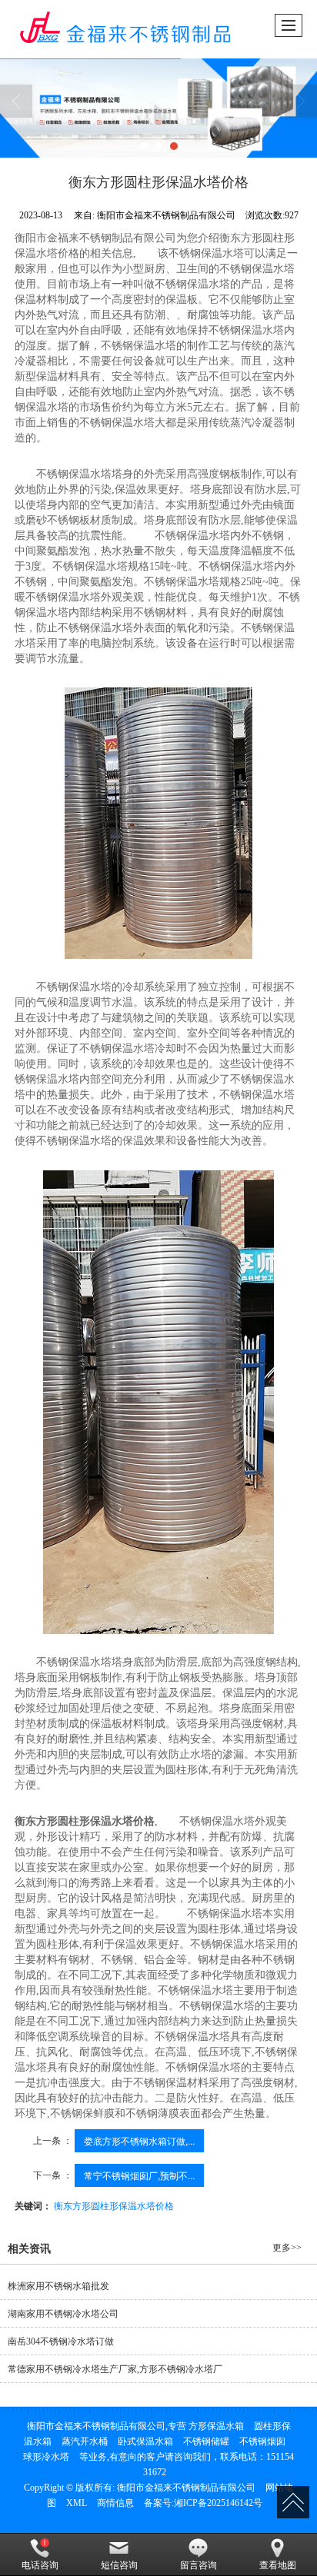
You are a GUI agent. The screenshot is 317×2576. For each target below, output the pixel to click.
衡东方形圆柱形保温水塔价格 (114, 2205)
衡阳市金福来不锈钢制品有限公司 (186, 2488)
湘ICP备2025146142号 (218, 2503)
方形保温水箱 (216, 2426)
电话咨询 (40, 2565)
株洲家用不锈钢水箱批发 (58, 2286)
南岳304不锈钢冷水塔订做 (61, 2341)
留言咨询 (199, 2565)
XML (77, 2503)
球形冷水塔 (46, 2457)
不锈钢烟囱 (262, 2441)
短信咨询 (119, 2565)
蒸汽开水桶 (85, 2441)
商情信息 (115, 2503)
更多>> (287, 2248)
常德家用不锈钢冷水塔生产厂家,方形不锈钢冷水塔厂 (115, 2369)
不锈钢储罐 (206, 2441)
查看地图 (278, 2565)
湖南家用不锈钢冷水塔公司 (63, 2314)
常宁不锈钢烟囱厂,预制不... (139, 2175)
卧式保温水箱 (145, 2441)
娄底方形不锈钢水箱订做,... (139, 2140)
